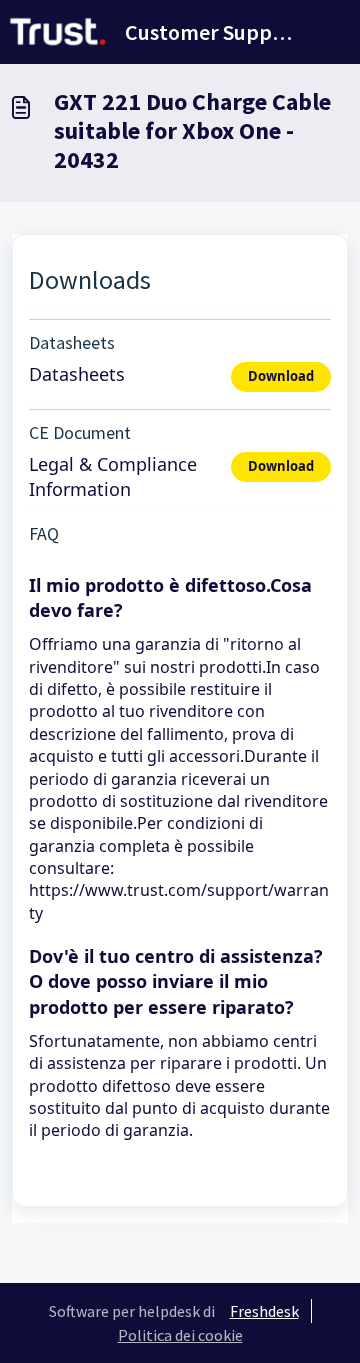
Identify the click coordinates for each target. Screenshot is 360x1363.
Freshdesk (264, 1311)
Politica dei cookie (180, 1335)
